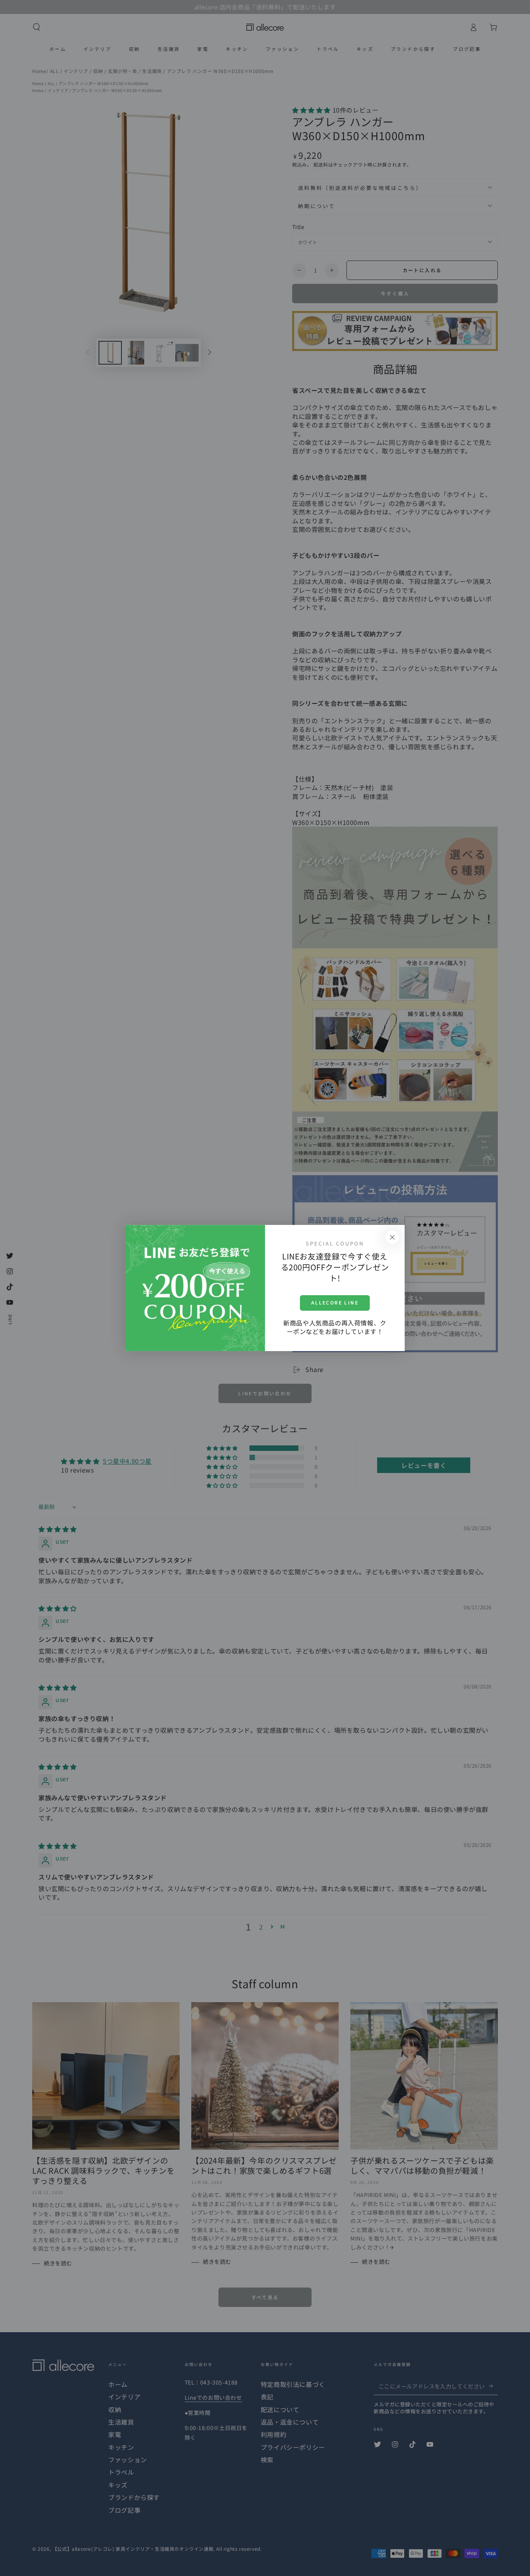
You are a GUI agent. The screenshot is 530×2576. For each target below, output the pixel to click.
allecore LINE (335, 1302)
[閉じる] (392, 1237)
